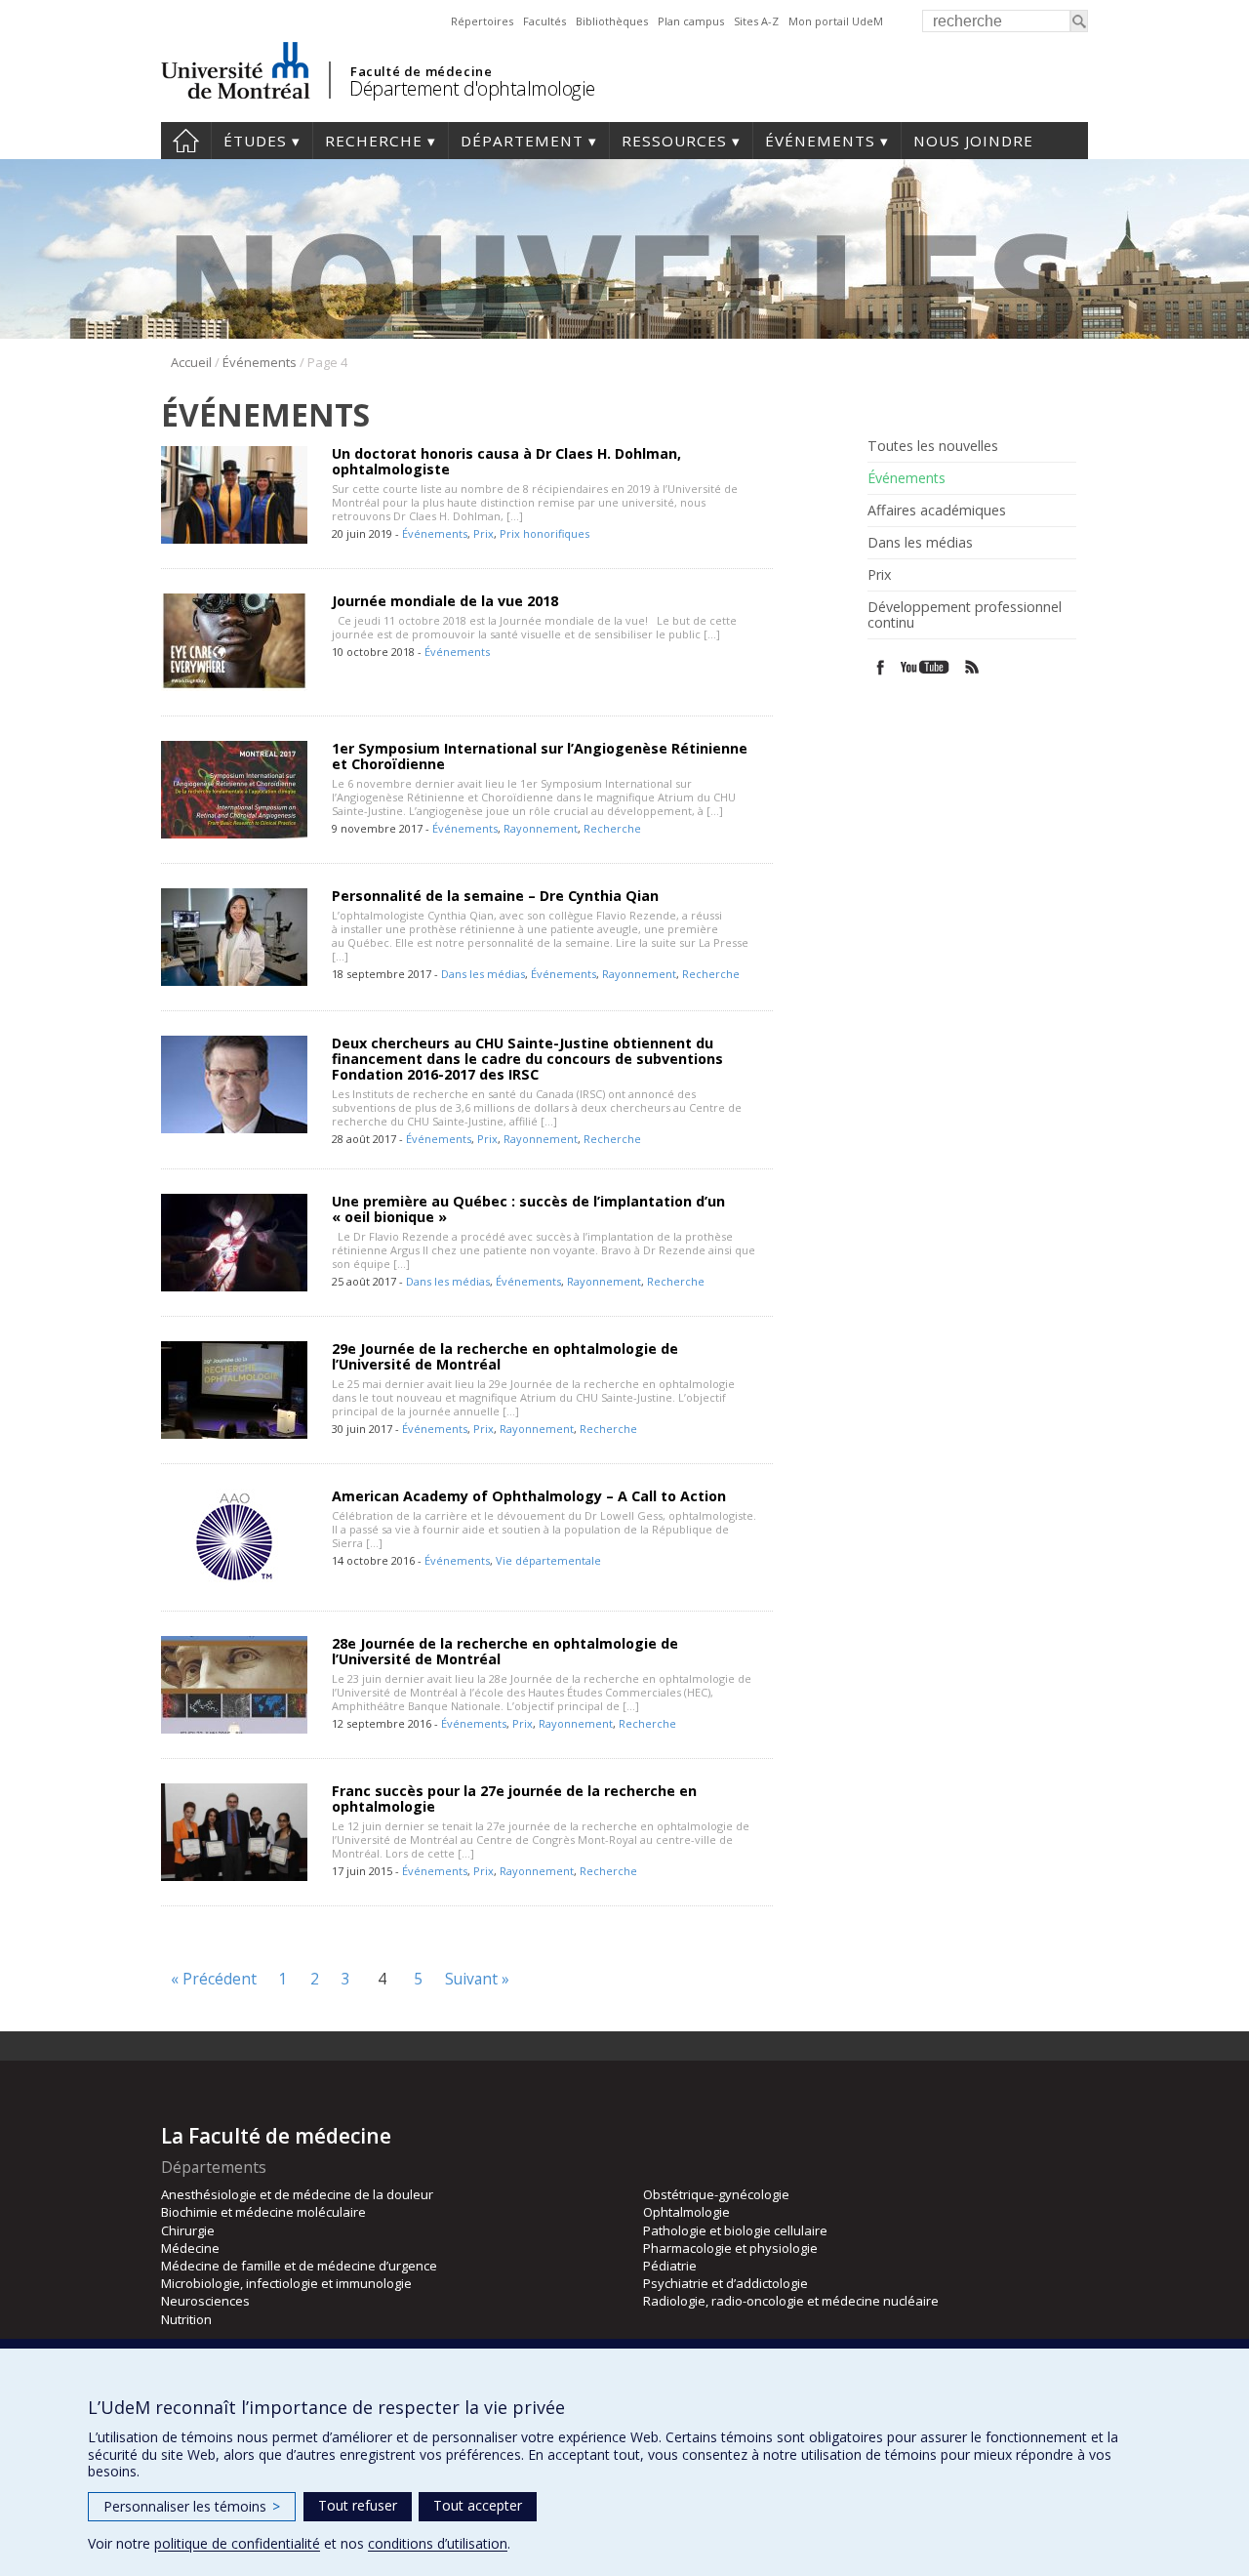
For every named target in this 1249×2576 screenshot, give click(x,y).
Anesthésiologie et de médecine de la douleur (297, 2194)
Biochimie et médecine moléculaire (263, 2212)
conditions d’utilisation (438, 2543)
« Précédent (214, 1979)
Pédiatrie (670, 2266)
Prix (483, 533)
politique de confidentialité (237, 2543)
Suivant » (477, 1979)
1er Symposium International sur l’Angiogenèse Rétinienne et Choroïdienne (540, 756)
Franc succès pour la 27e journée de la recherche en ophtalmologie (514, 1799)
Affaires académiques (937, 511)
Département (522, 141)
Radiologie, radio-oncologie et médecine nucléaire (791, 2301)
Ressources (674, 141)
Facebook (881, 667)
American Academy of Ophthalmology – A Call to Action (529, 1496)
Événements (820, 141)
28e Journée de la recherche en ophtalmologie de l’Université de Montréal (505, 1651)
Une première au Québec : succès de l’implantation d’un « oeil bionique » (528, 1209)
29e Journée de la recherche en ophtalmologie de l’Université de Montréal (505, 1356)
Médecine (190, 2248)
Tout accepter (478, 2505)
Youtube (927, 667)
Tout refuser (358, 2505)
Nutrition (186, 2319)
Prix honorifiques (544, 533)
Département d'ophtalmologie (472, 88)
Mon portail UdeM (836, 21)
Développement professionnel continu (965, 615)
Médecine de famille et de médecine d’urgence (299, 2266)
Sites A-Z (756, 21)
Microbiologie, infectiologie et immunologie (286, 2283)
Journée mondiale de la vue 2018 (445, 601)
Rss (972, 667)
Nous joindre (973, 141)
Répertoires (482, 21)
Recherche (374, 141)
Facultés (544, 21)
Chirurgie (188, 2230)
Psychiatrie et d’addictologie (725, 2283)
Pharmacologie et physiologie (730, 2248)
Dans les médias (483, 974)
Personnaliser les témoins (192, 2506)
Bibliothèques (612, 21)
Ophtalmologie (686, 2212)
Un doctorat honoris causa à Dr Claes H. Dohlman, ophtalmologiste (506, 461)
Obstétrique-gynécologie (716, 2194)
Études (255, 141)
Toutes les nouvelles (933, 446)
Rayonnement (541, 828)
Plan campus (691, 21)
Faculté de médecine (421, 71)
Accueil (186, 141)
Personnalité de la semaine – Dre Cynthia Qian (495, 896)
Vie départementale (548, 1560)
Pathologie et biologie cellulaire (735, 2230)
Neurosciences (205, 2301)
